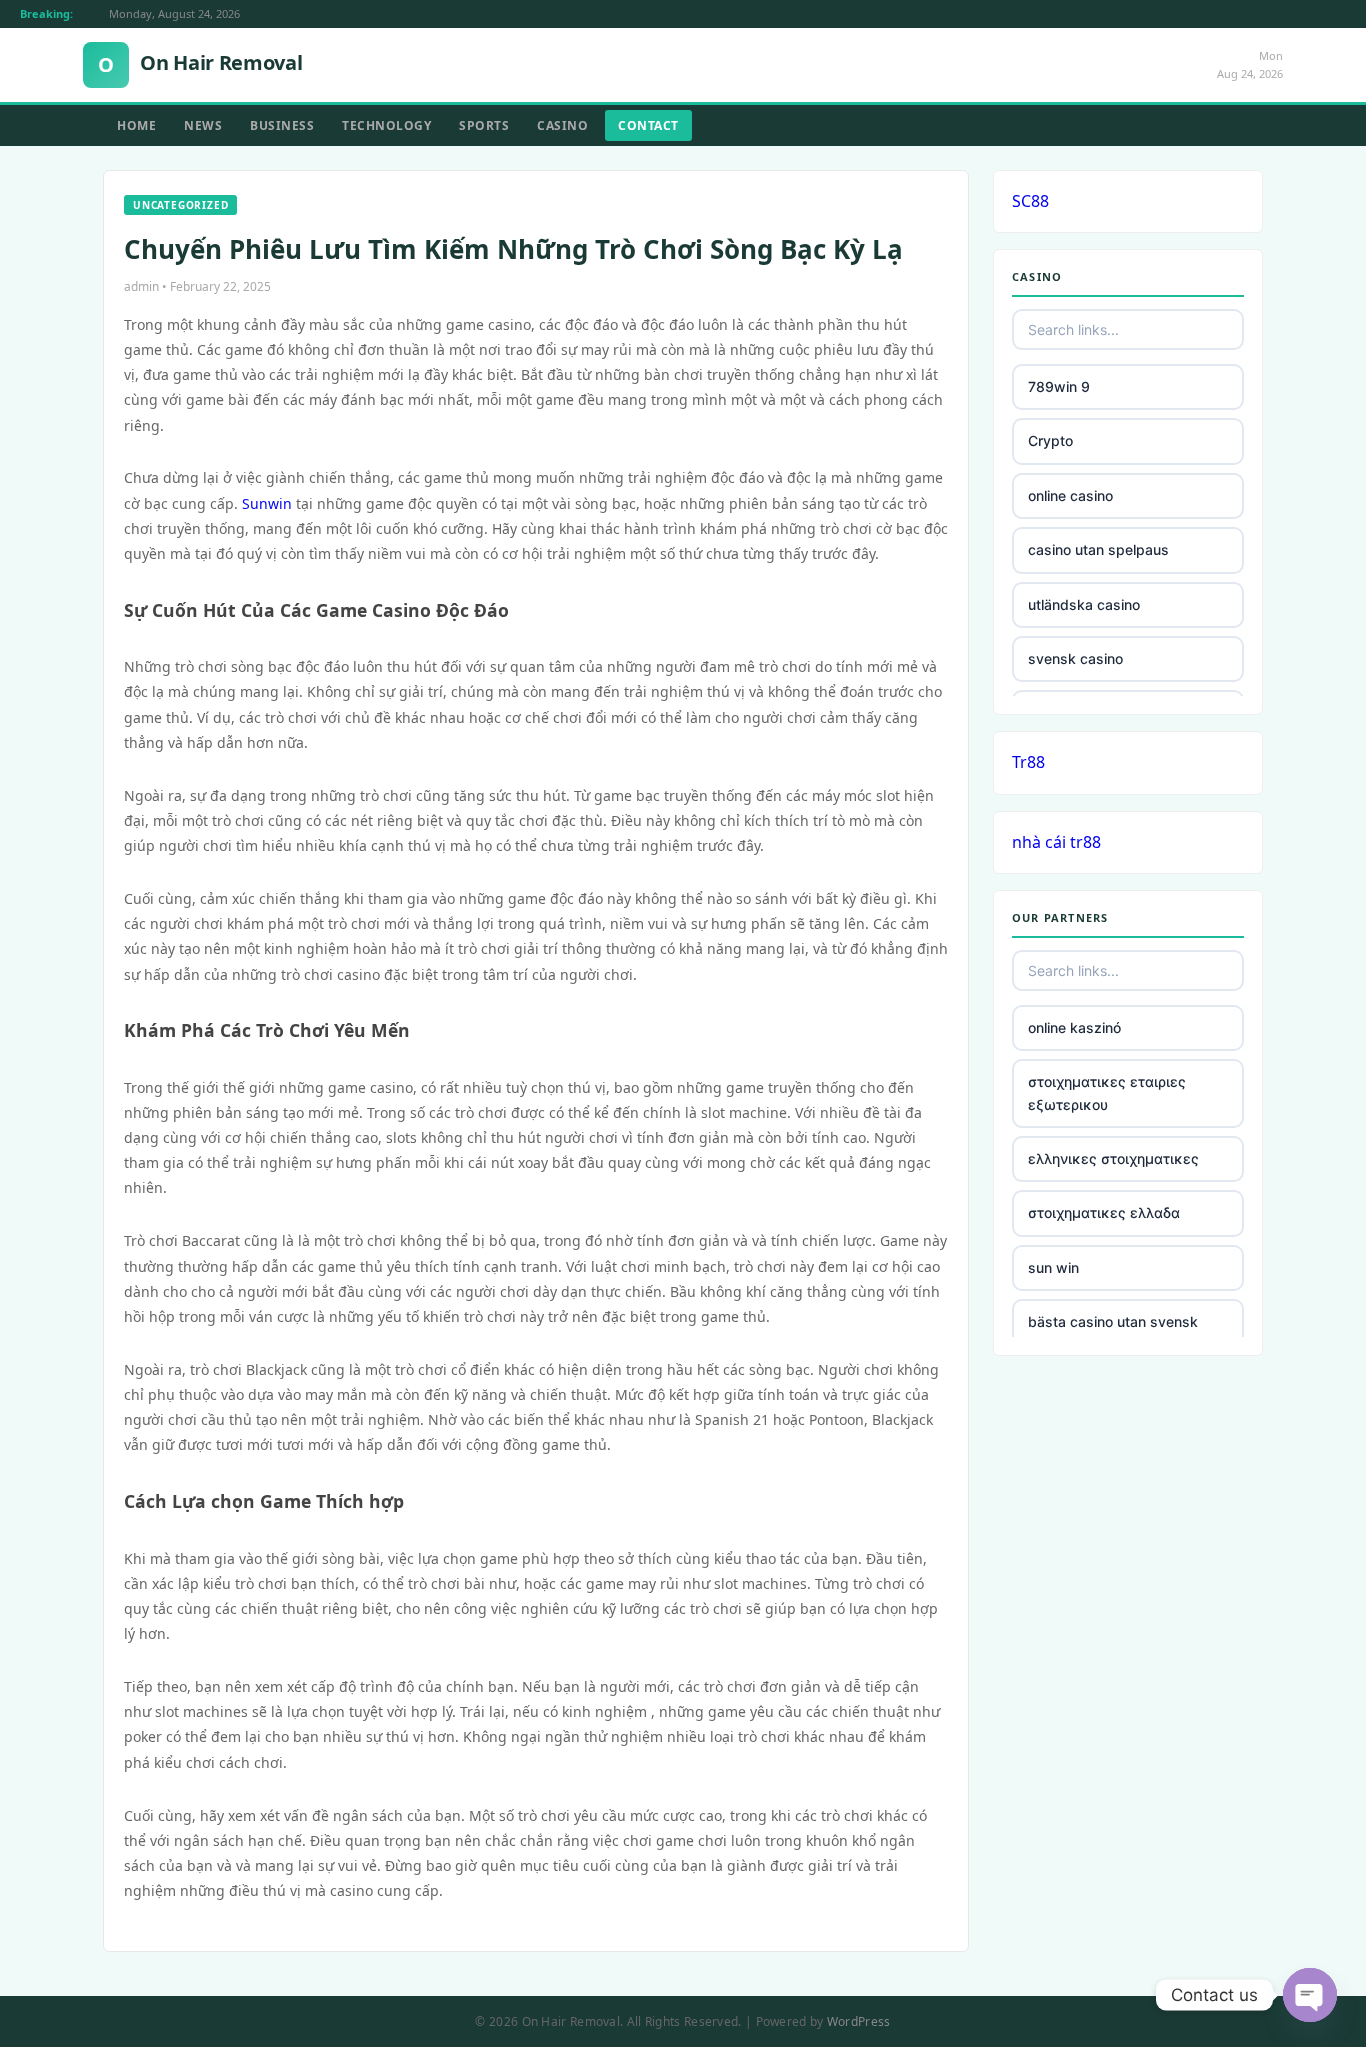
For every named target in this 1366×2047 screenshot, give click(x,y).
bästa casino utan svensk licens (1113, 1332)
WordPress (859, 2021)
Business (282, 125)
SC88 (1030, 201)
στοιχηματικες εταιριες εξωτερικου (1107, 1092)
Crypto (1050, 440)
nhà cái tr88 (1056, 842)
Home (136, 125)
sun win (1053, 1267)
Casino (562, 125)
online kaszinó (1074, 1027)
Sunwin (267, 503)
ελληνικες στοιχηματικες (1113, 1158)
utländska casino (1084, 604)
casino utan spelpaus (1098, 549)
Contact (648, 125)
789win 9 (1059, 386)
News (203, 125)
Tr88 (1028, 762)
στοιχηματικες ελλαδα (1104, 1212)
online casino (1070, 495)
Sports (484, 125)
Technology (386, 125)
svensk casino (1075, 658)
